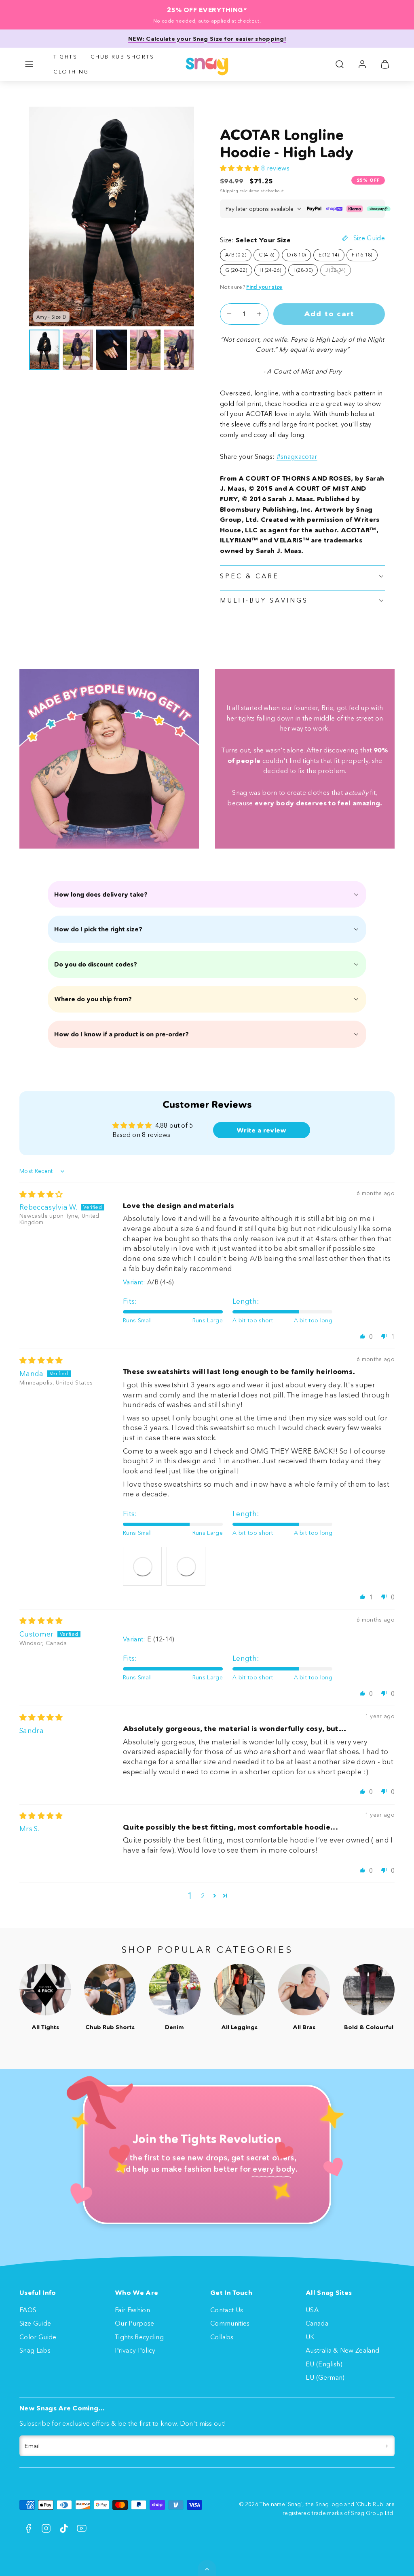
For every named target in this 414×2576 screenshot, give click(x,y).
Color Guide (38, 2337)
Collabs (222, 2337)
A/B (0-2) (236, 255)
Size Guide (35, 2323)
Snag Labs (35, 2350)
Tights (65, 57)
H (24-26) (270, 270)
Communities (230, 2323)
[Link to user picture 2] (186, 1566)
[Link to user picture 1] (142, 1566)
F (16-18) (362, 255)
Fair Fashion (132, 2310)
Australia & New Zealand (342, 2350)
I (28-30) (303, 270)
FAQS (28, 2310)
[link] (362, 64)
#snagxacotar (297, 456)
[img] (41, 1194)
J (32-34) (338, 271)
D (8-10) (297, 255)
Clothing (71, 71)
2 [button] (203, 1896)
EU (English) (324, 2364)
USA (312, 2310)
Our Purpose (135, 2323)
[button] (29, 64)
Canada (317, 2323)
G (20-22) (236, 270)
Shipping (229, 191)
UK (310, 2337)
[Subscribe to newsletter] (387, 2446)
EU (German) (325, 2377)
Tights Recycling (139, 2337)
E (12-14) (329, 255)
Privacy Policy (135, 2350)
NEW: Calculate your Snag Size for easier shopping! (207, 39)
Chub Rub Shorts (123, 57)
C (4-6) (266, 255)
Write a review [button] (261, 1130)
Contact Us (227, 2310)
